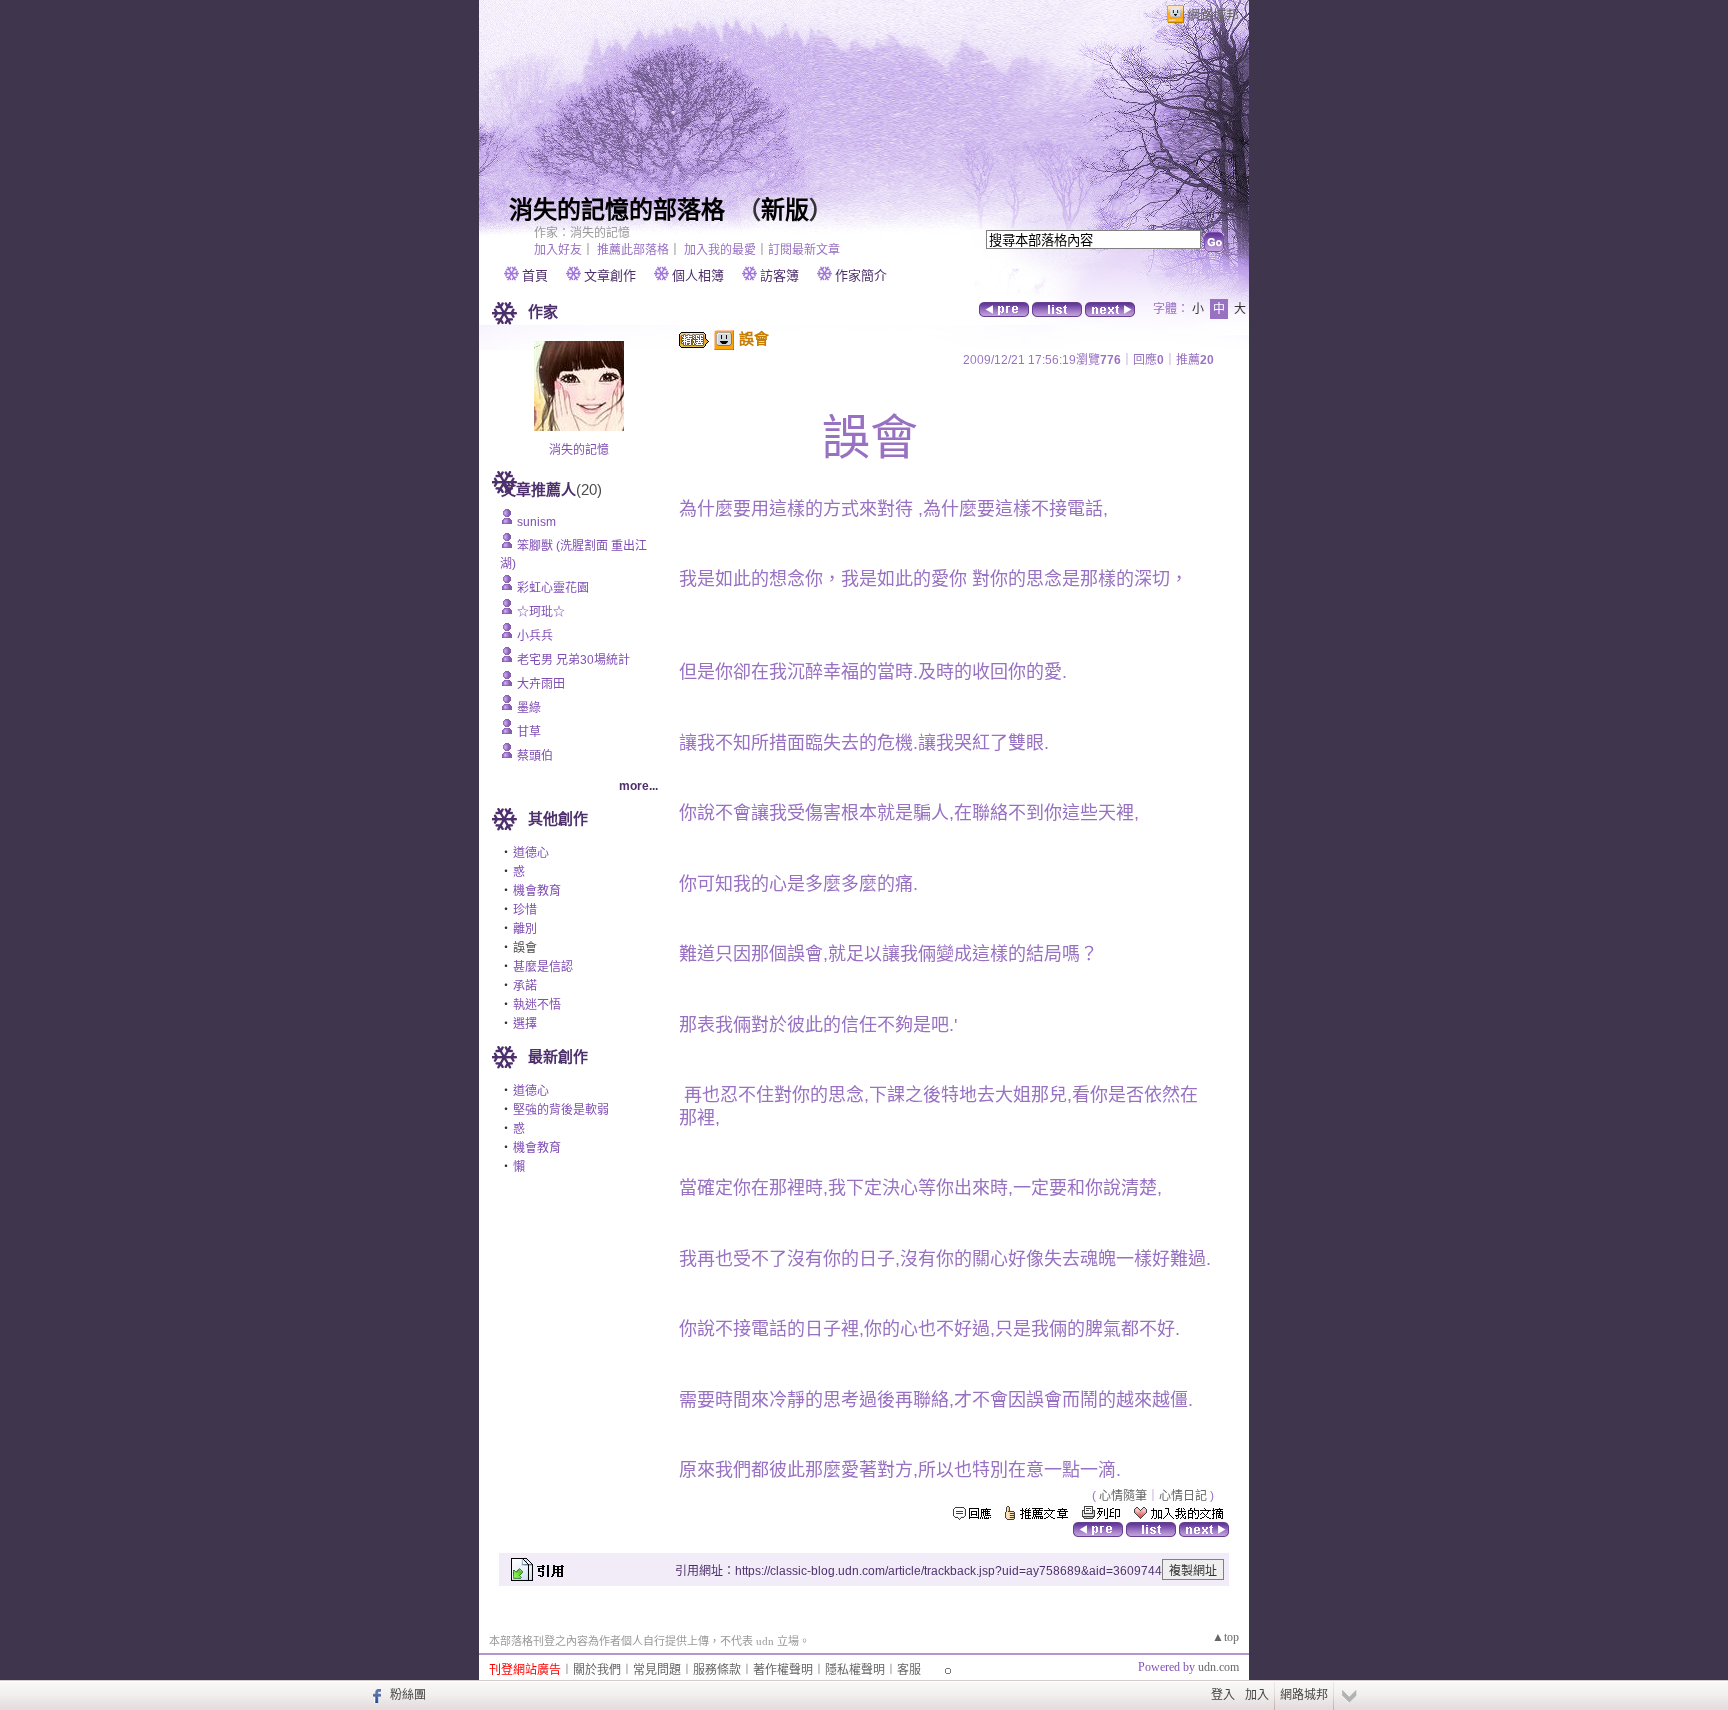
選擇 (525, 1024)
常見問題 (657, 1670)
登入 (1223, 1695)
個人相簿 (698, 275)
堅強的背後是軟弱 (561, 1110)
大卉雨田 (541, 684)
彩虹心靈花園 (553, 588)
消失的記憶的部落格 (617, 210)
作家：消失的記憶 (582, 233)
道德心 (531, 853)
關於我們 (597, 1670)
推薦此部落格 (633, 250)
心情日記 (1183, 1496)
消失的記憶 (579, 450)
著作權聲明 (783, 1670)
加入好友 (558, 250)
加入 (1257, 1695)
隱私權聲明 (855, 1670)
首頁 (535, 275)
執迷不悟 (537, 1005)
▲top (1225, 1637)
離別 (525, 929)
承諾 (525, 986)
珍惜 (525, 910)
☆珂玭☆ (541, 612)
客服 (909, 1670)
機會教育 (537, 891)
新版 (785, 210)
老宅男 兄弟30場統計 (573, 660)
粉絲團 (408, 1695)
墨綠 (529, 708)
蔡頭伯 (535, 756)
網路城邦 (1213, 14)
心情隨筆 (1123, 1496)
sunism (536, 522)
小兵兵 (535, 636)
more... (638, 786)
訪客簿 (779, 275)
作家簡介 (861, 275)
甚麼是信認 (543, 967)
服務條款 (717, 1670)
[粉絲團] (374, 1695)
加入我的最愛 (720, 250)
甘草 (529, 732)
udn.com (1218, 1667)
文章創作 (610, 275)
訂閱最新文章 (804, 250)
